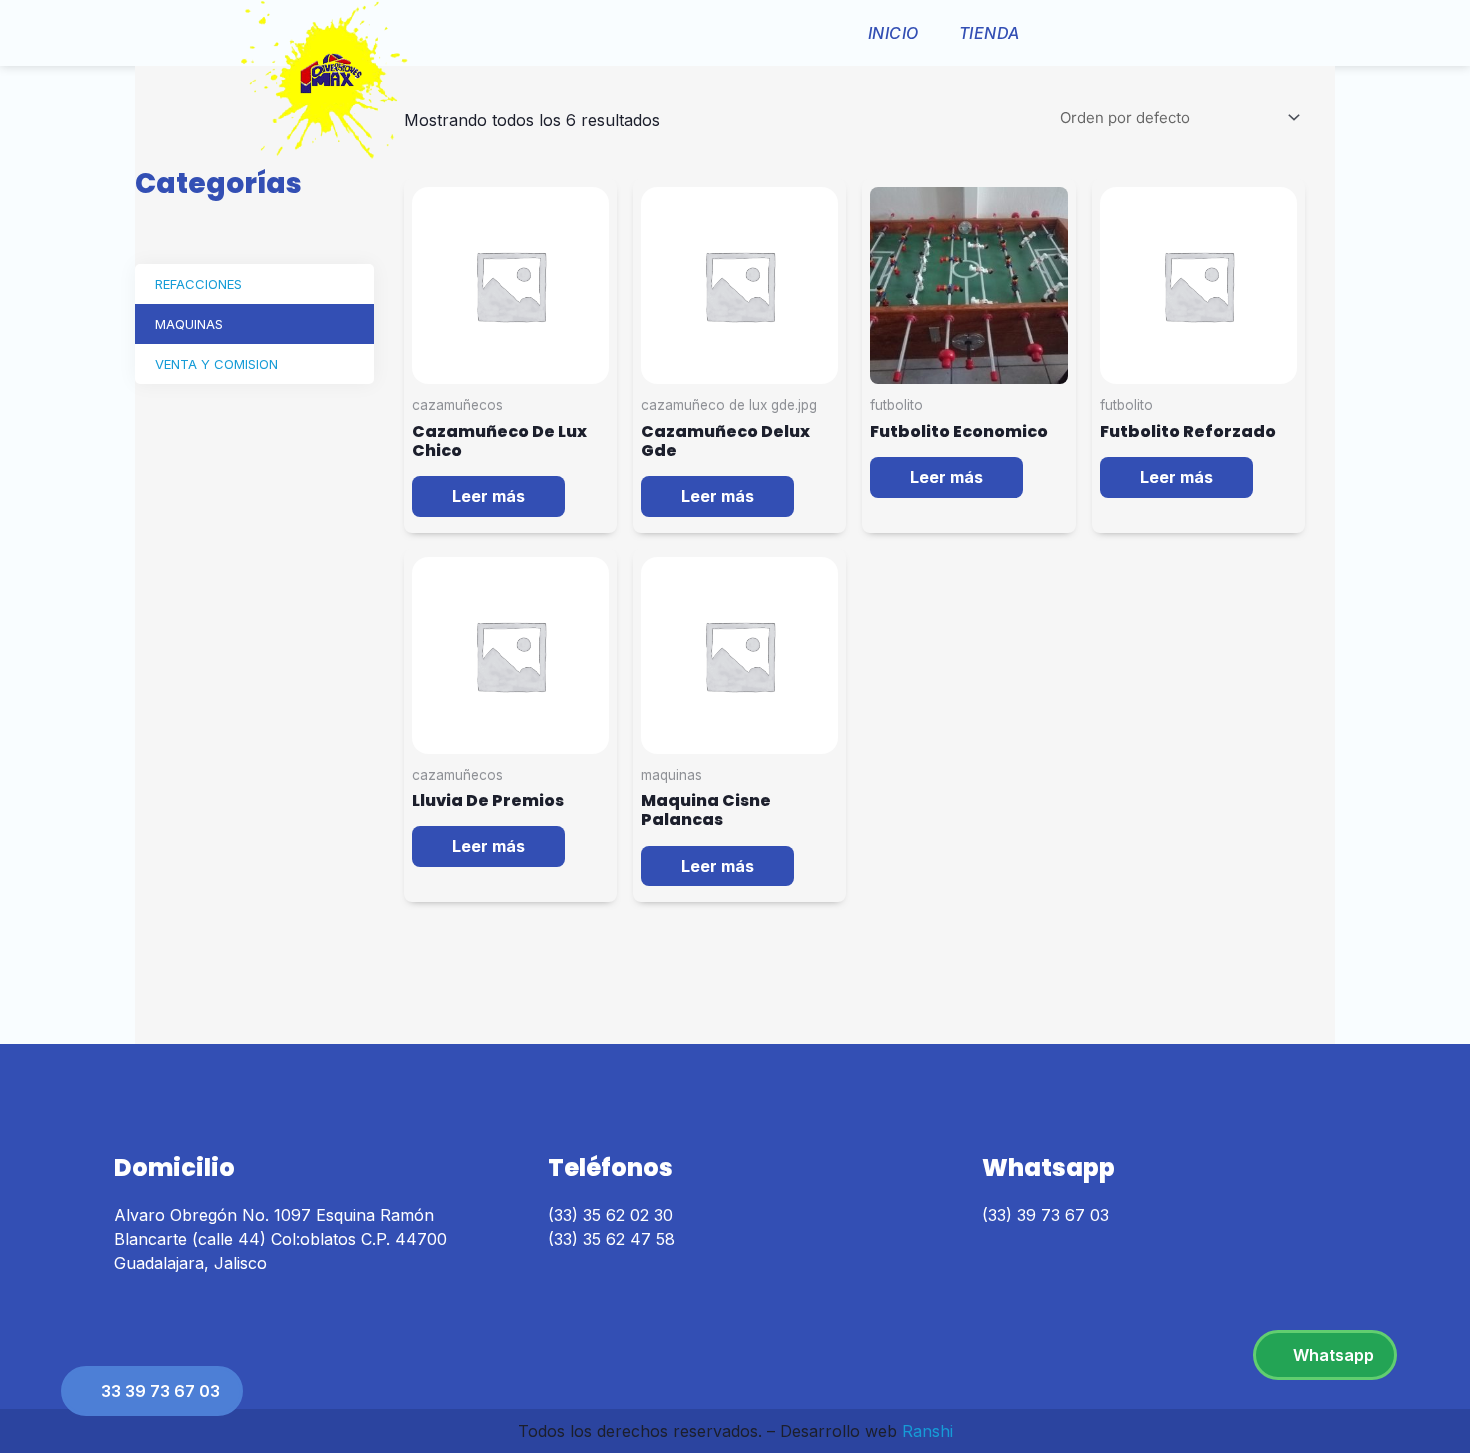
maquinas (189, 324)
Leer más (488, 496)
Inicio (893, 33)
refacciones (198, 284)
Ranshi (927, 1431)
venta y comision (216, 364)
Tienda (989, 33)
